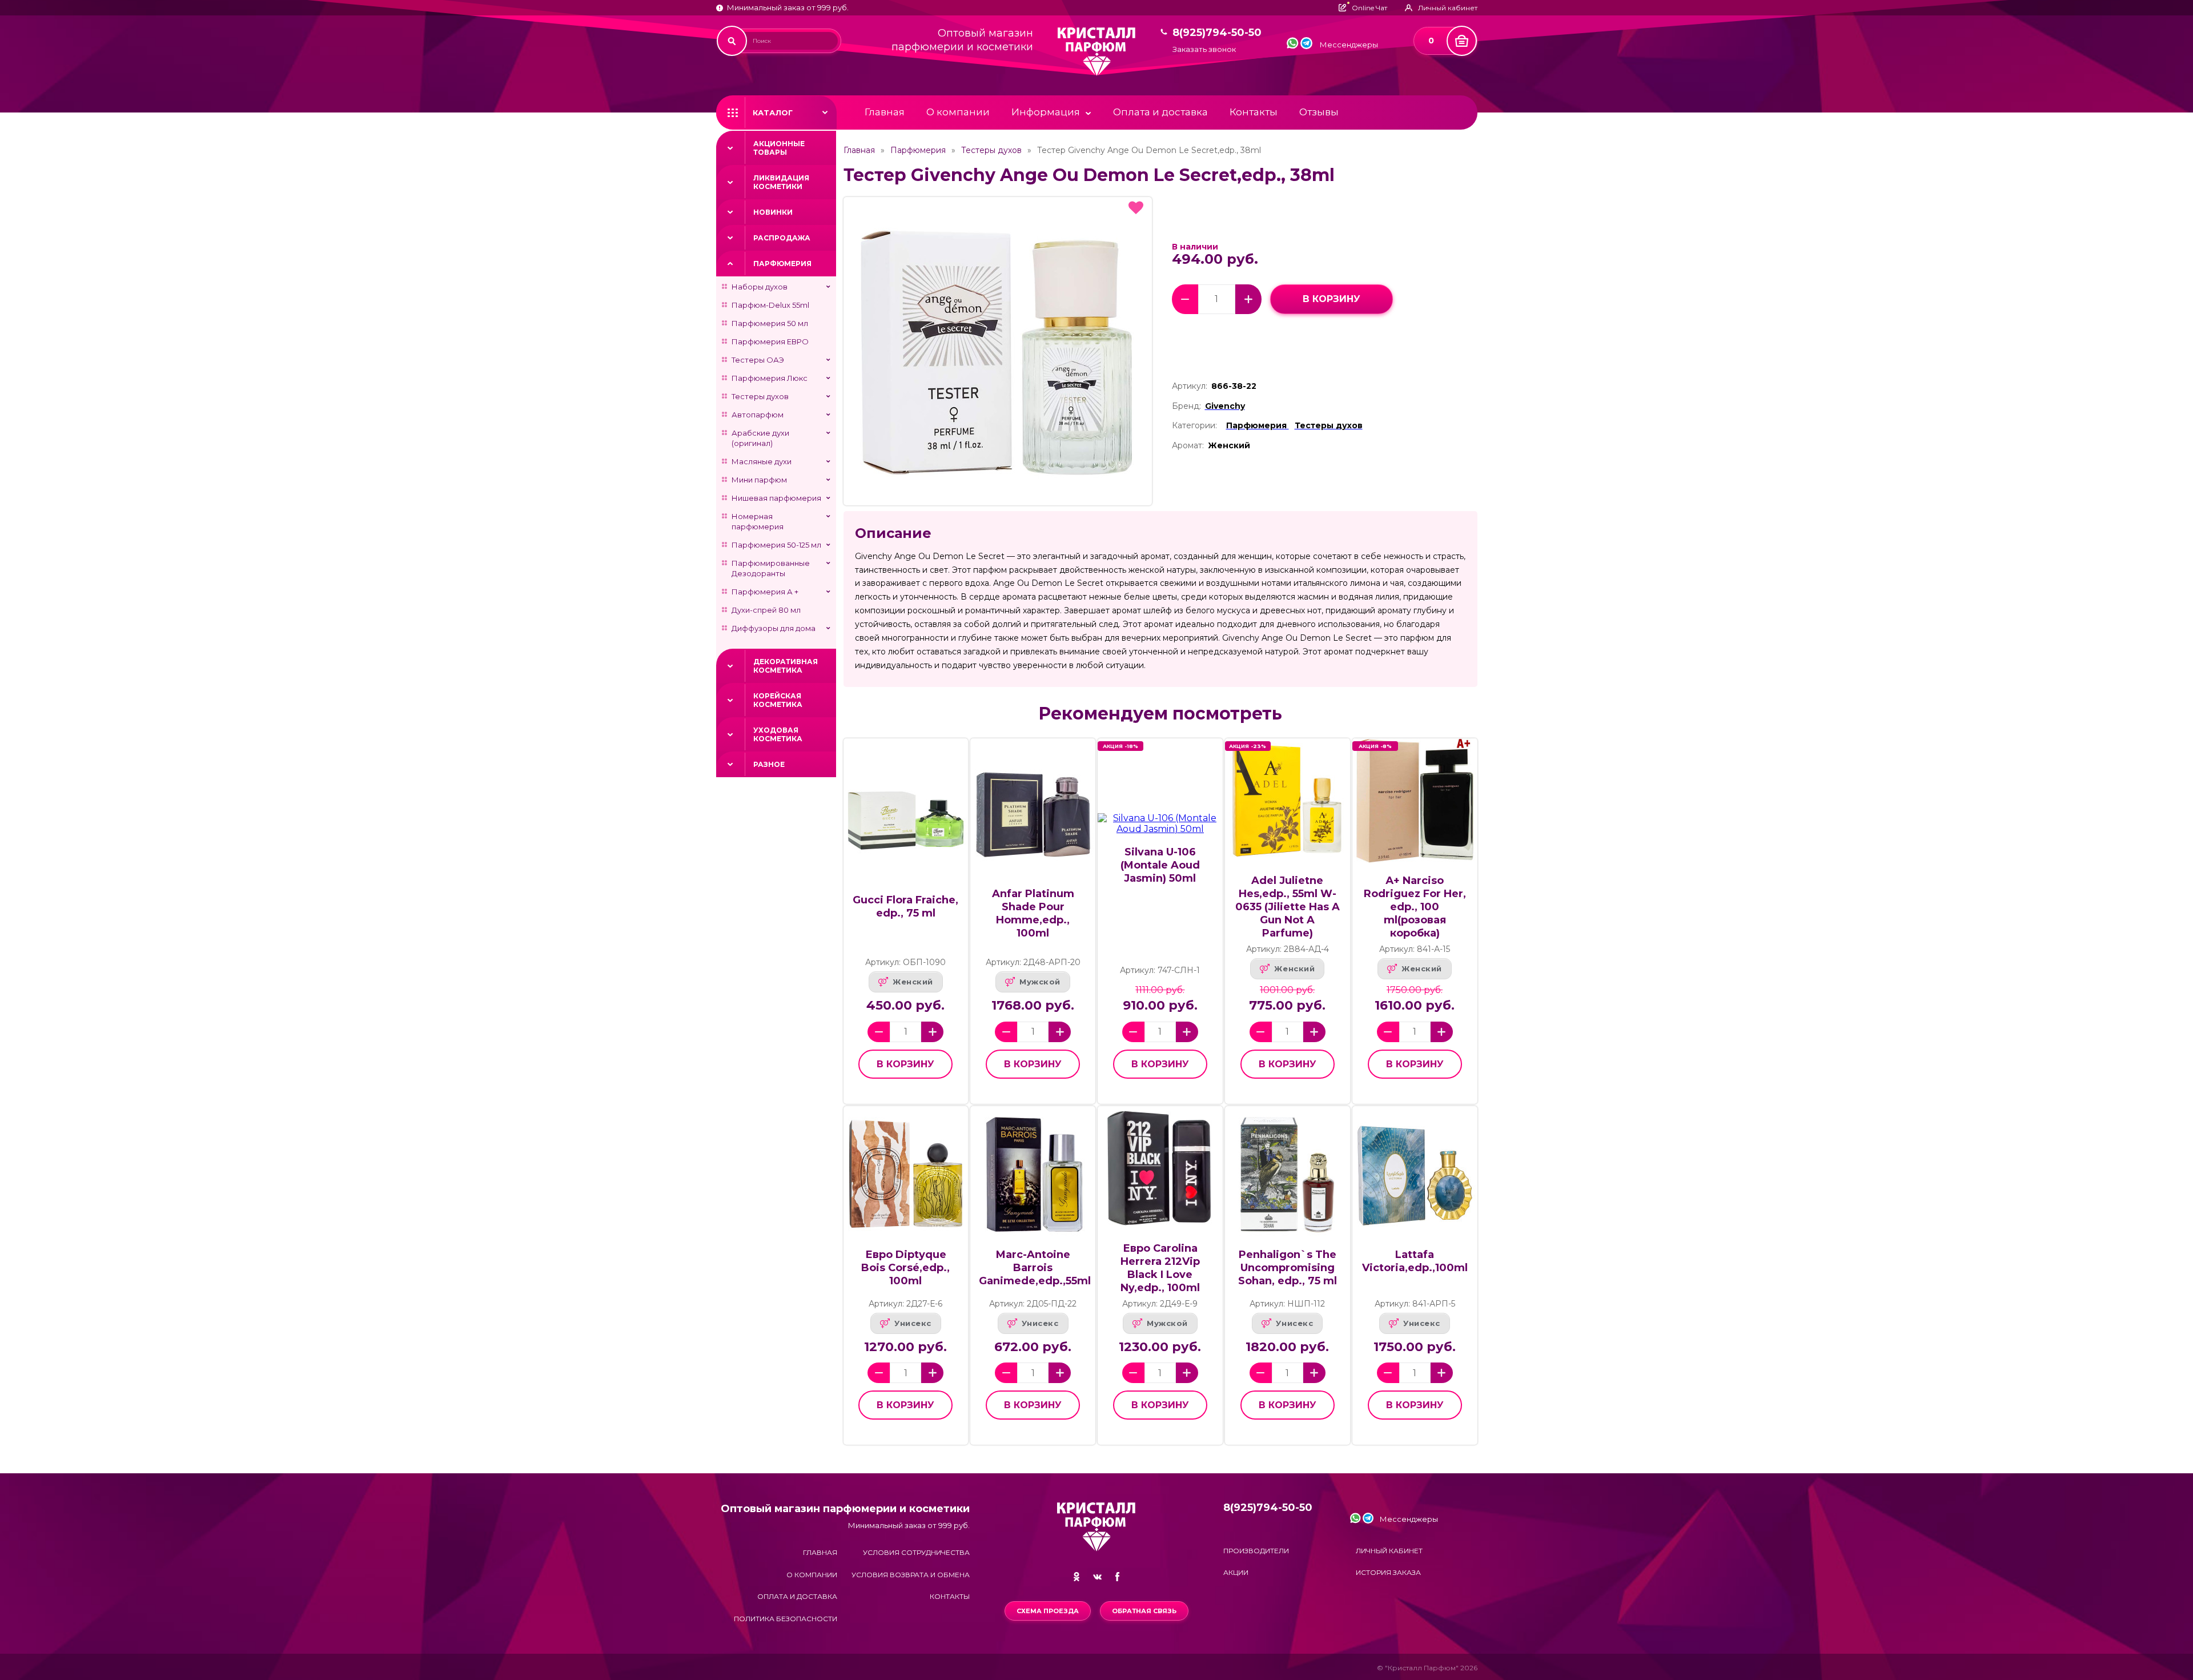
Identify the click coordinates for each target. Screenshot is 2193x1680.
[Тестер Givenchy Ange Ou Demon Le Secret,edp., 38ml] (998, 351)
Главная (885, 112)
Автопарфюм (758, 415)
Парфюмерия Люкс (770, 378)
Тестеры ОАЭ (758, 360)
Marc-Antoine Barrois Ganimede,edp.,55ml (1035, 1268)
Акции (1236, 1572)
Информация (1046, 112)
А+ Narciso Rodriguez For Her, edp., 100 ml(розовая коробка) (1415, 907)
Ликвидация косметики (781, 182)
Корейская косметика (778, 700)
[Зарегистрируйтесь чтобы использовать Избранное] (1136, 208)
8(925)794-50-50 (1217, 33)
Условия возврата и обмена (911, 1575)
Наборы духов (760, 287)
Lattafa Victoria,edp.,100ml (1415, 1261)
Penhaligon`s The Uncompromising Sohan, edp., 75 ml (1288, 1268)
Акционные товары (779, 148)
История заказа (1388, 1572)
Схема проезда (1048, 1611)
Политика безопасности (786, 1619)
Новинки (773, 212)
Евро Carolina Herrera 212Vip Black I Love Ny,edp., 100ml (1160, 1268)
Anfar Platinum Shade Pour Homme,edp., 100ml (1033, 913)
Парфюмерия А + (765, 592)
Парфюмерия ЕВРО (770, 341)
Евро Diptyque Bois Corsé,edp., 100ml (905, 1268)
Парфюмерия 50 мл (770, 323)
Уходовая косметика (778, 734)
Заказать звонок (1204, 49)
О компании (958, 112)
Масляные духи (762, 461)
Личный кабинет (1389, 1551)
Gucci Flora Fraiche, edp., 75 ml (905, 907)
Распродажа (782, 238)
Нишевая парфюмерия (776, 498)
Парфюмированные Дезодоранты (771, 568)
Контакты (1254, 112)
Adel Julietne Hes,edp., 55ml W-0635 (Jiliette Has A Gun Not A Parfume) (1288, 907)
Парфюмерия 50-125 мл (776, 545)
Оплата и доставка (1160, 112)
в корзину (1332, 299)
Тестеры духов (760, 396)
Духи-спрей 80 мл (766, 610)
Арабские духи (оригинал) (760, 438)
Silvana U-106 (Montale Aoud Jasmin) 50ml (1160, 865)
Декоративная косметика (786, 666)
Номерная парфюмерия (758, 521)
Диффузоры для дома (774, 628)
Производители (1256, 1551)
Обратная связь (1144, 1611)
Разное (769, 764)
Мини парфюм (759, 480)
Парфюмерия (782, 264)
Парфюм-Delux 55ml (770, 305)
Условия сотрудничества (916, 1552)
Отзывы (1319, 112)
